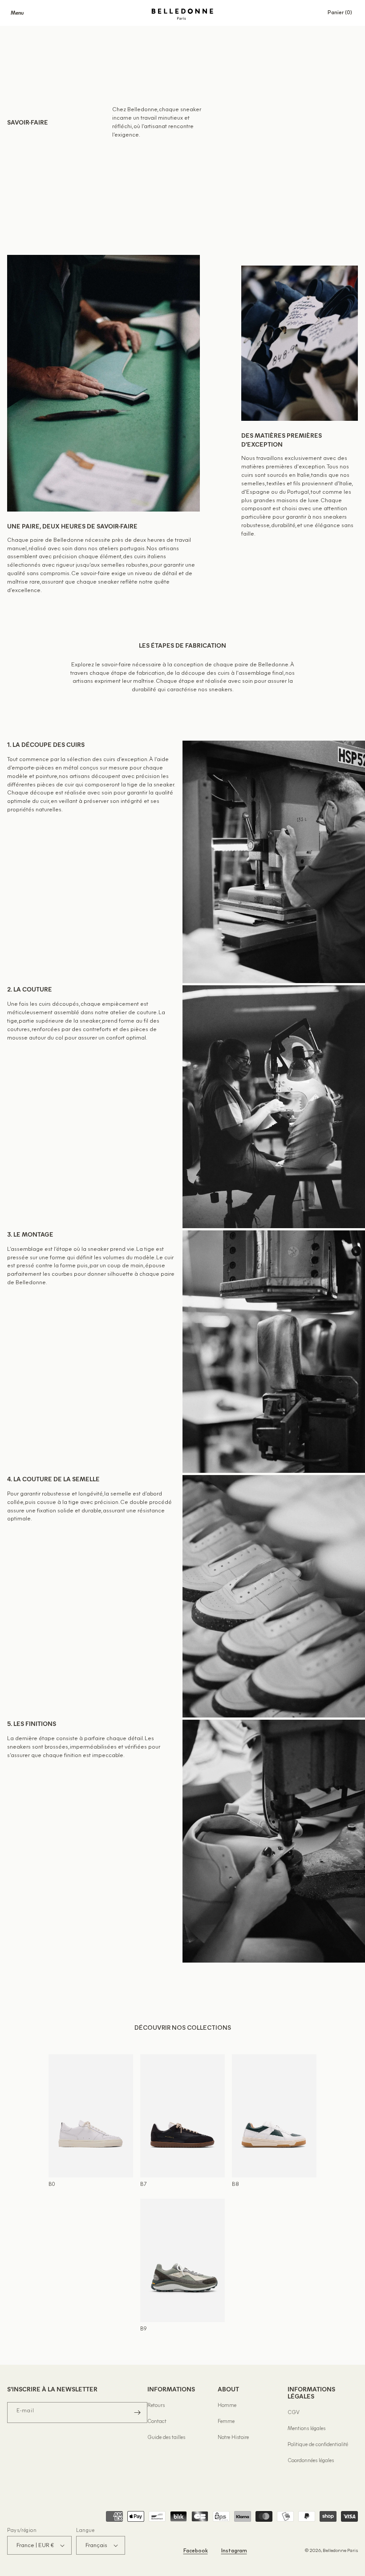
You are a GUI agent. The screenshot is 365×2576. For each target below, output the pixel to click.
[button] (17, 13)
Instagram (234, 2551)
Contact (157, 2422)
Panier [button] (343, 13)
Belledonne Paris (340, 2551)
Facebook (196, 2551)
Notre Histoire (233, 2438)
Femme (226, 2422)
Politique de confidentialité (318, 2445)
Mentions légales (306, 2429)
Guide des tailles (166, 2438)
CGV (294, 2413)
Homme (227, 2406)
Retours (156, 2406)
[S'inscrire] (137, 2413)
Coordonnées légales (311, 2461)
